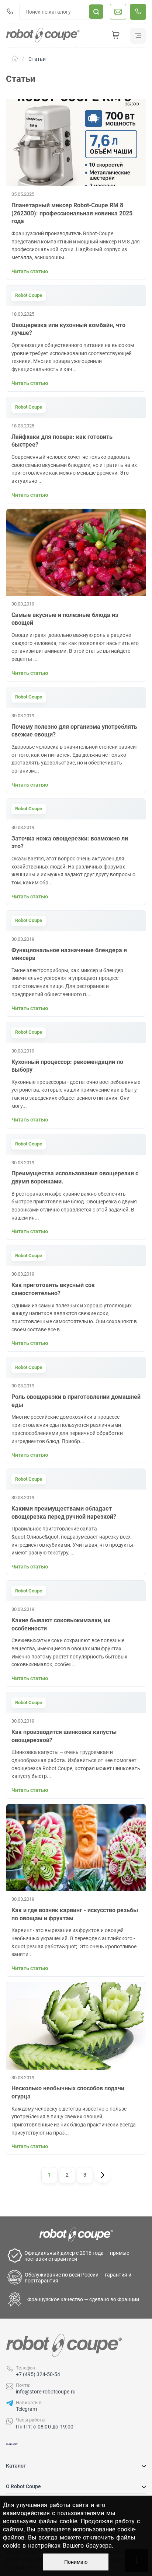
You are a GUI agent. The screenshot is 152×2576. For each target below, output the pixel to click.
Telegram (26, 2409)
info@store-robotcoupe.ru (46, 2392)
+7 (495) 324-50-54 (38, 2374)
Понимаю (76, 2562)
